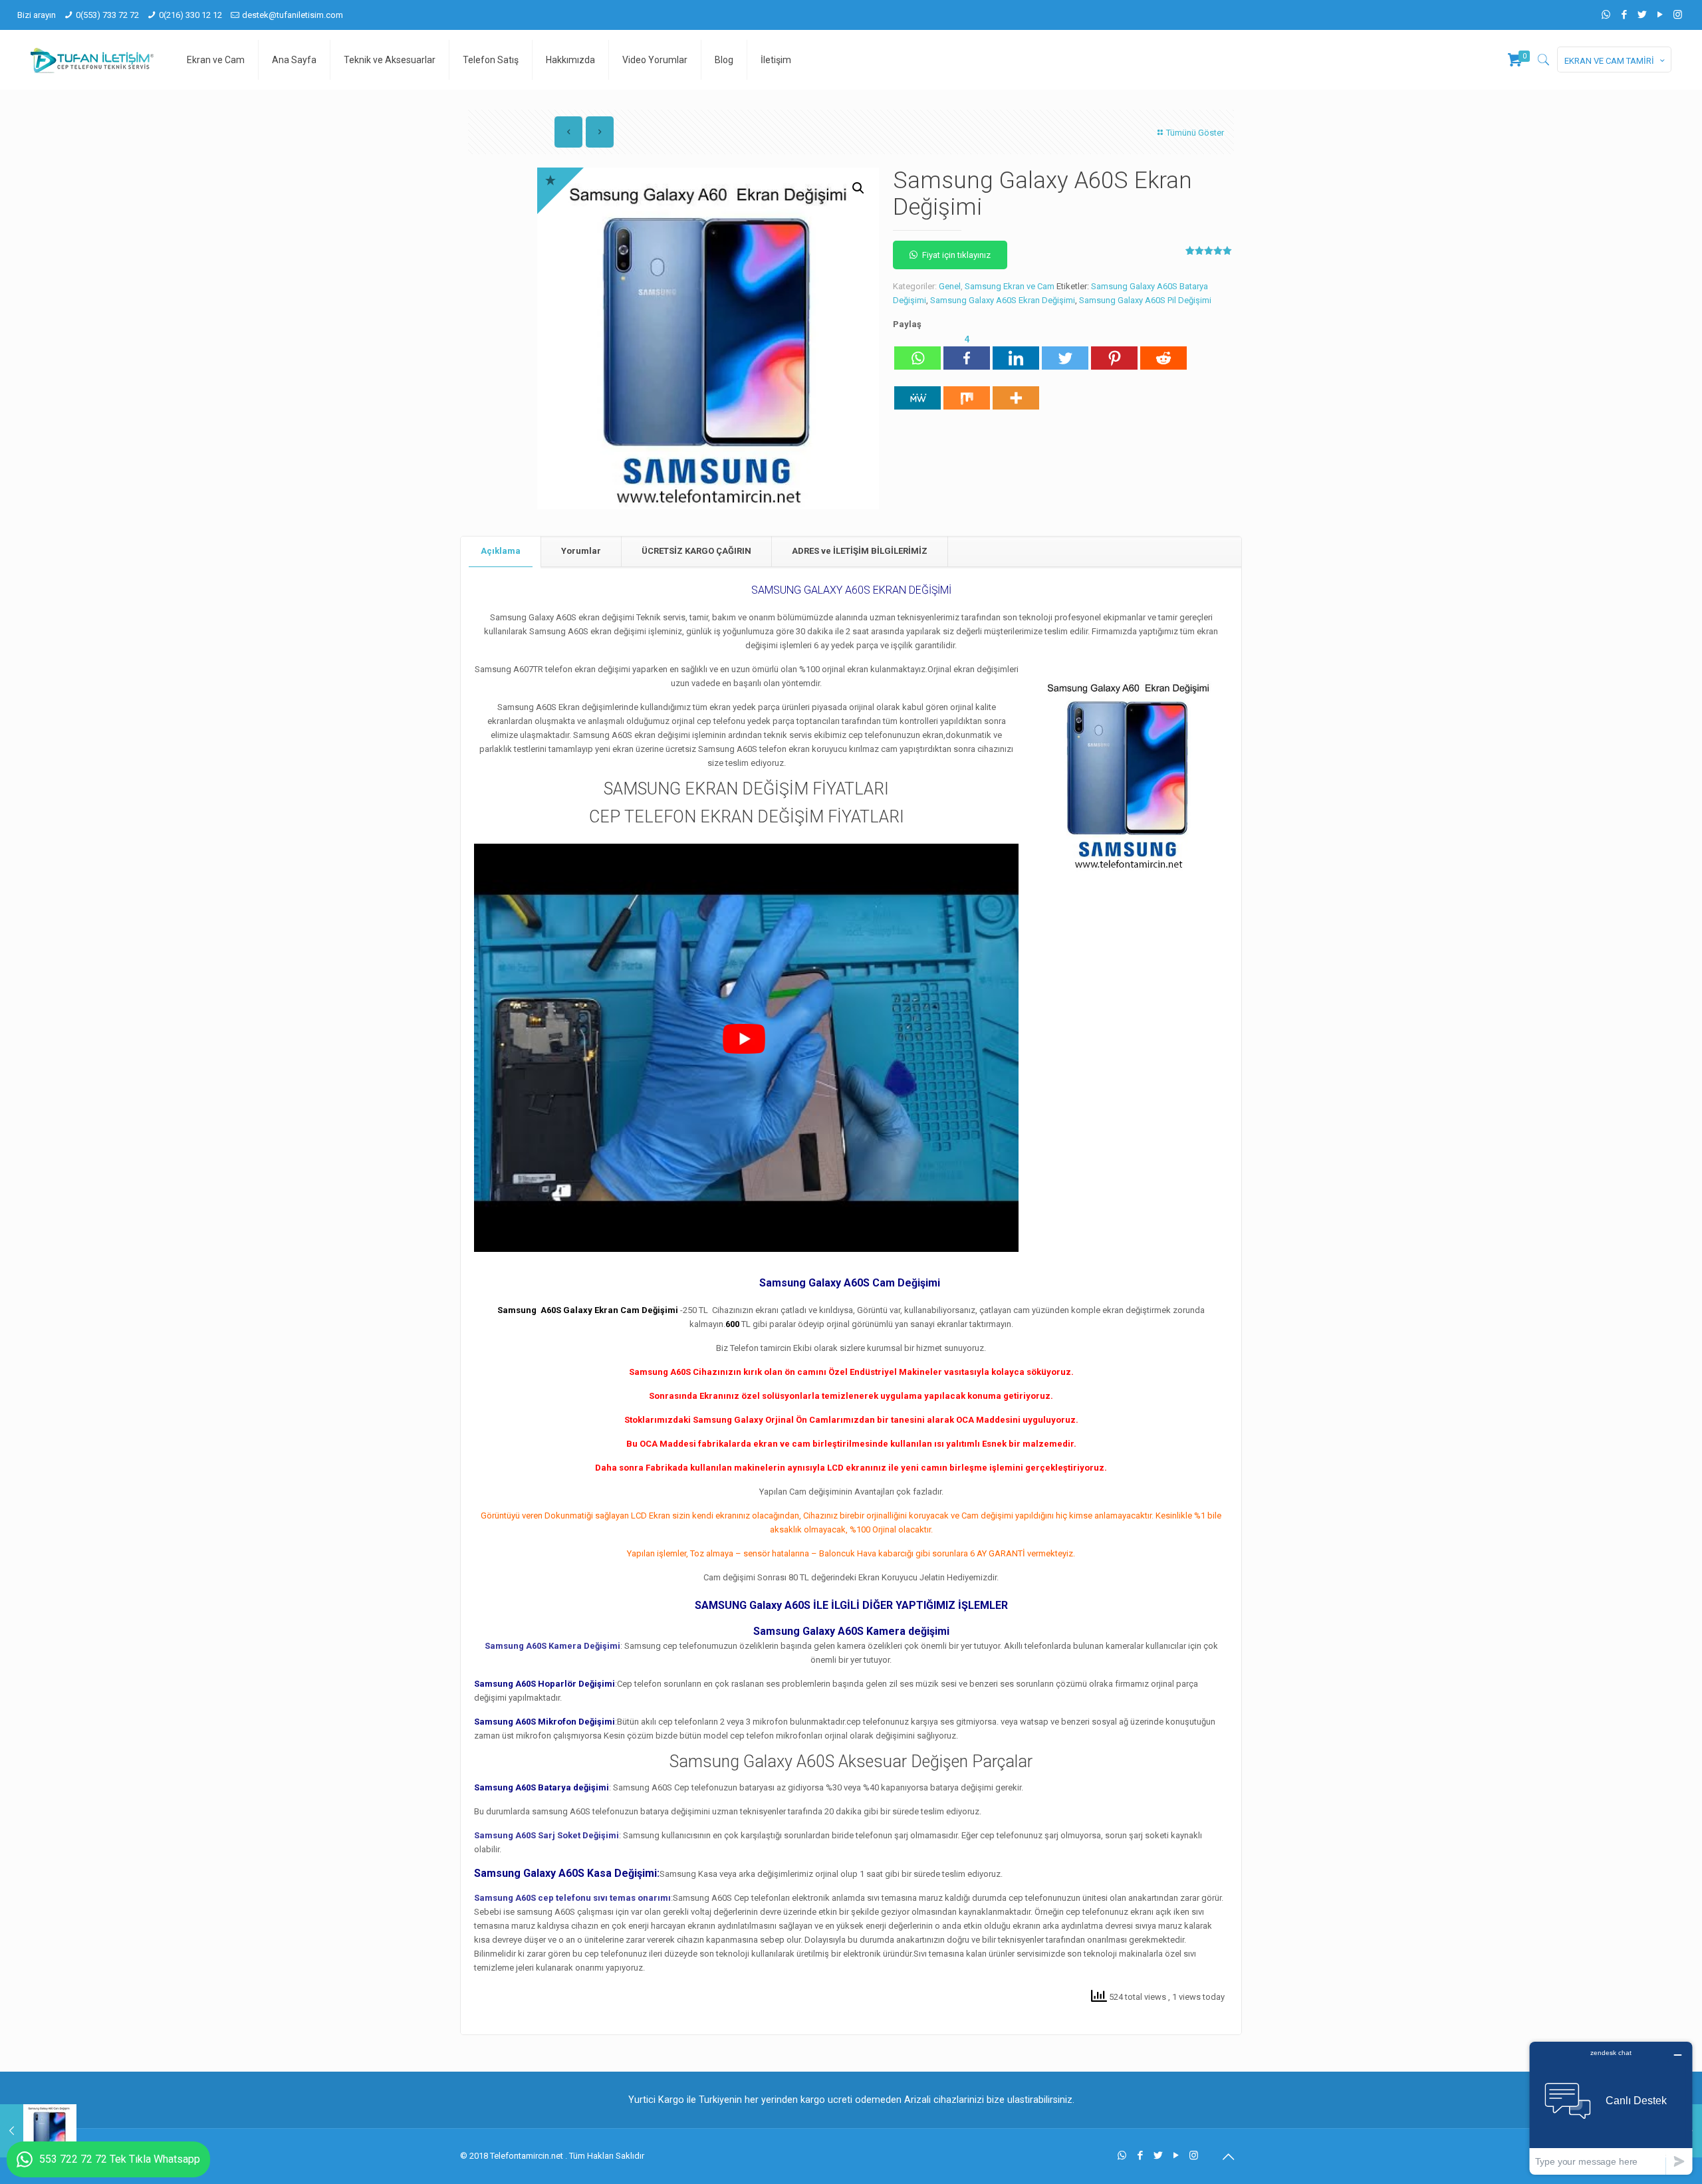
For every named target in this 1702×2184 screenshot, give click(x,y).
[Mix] (967, 391)
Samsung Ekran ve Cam (1010, 286)
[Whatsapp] (917, 351)
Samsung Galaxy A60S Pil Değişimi (1145, 300)
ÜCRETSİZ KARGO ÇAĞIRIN (696, 551)
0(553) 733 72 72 (107, 15)
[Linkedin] (1016, 351)
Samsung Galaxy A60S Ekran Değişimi (1003, 300)
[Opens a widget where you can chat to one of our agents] (1611, 2108)
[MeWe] (917, 391)
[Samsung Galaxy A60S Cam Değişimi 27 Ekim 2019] (38, 2131)
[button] (858, 188)
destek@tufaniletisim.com (293, 15)
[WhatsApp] (1606, 15)
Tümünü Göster (1195, 133)
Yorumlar (581, 551)
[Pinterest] (1114, 351)
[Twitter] (1642, 15)
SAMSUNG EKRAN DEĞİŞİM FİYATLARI (746, 789)
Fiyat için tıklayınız (956, 255)
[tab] (501, 551)
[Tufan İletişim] (92, 60)
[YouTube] (1660, 15)
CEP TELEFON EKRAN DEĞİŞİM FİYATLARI (747, 817)
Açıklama (501, 551)
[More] (1016, 391)
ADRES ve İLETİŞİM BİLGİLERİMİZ (860, 551)
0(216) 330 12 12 (190, 15)
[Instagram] (1678, 15)
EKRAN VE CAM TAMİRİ (1609, 61)
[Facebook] (1624, 15)
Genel (950, 286)
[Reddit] (1163, 351)
